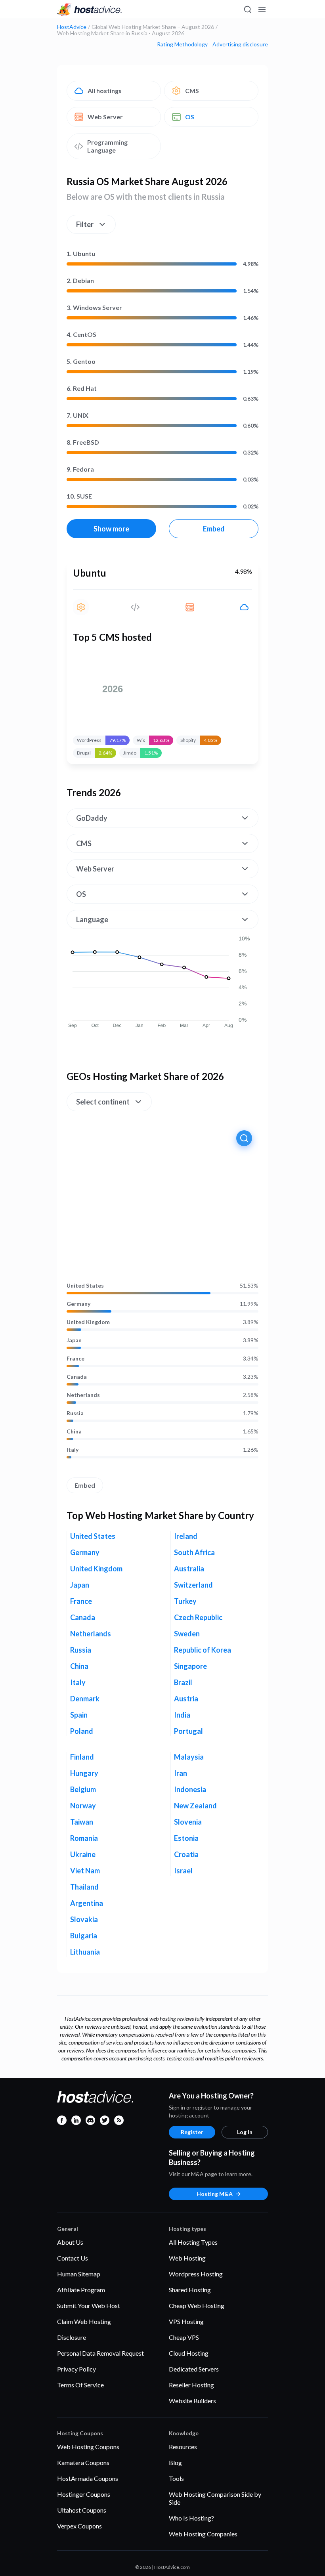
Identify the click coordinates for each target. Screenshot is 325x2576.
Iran (181, 1773)
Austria (186, 1699)
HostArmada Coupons (88, 2478)
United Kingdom (88, 1322)
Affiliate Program (81, 2290)
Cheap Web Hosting (197, 2306)
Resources (183, 2447)
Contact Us (73, 2258)
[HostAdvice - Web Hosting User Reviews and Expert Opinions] (90, 10)
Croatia (186, 1854)
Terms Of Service (80, 2385)
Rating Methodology (182, 44)
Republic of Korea (203, 1650)
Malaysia (189, 1757)
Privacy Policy (76, 2369)
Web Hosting (187, 2258)
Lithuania (85, 1952)
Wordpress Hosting (196, 2274)
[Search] (247, 10)
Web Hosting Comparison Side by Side (215, 2498)
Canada (77, 1377)
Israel (183, 1871)
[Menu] (262, 10)
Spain (79, 1715)
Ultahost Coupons (82, 2510)
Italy (73, 1450)
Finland (82, 1757)
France (76, 1359)
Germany (78, 1304)
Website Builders (192, 2401)
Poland (82, 1731)
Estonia (186, 1838)
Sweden (187, 1634)
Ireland (186, 1536)
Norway (83, 1806)
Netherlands (83, 1395)
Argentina (87, 1903)
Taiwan (82, 1822)
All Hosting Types (193, 2242)
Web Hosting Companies (203, 2534)
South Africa (194, 1552)
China (74, 1431)
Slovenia (188, 1822)
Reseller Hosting (191, 2385)
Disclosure (72, 2337)
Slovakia (84, 1919)
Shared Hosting (190, 2290)
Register (192, 2132)
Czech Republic (198, 1617)
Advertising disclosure (240, 44)
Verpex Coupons (79, 2526)
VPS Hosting (186, 2321)
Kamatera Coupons (83, 2462)
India (182, 1715)
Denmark (85, 1699)
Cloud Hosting (189, 2353)
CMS (192, 91)
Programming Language (107, 146)
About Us (70, 2242)
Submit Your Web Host (89, 2306)
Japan (74, 1340)
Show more (111, 529)
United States (85, 1286)
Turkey (185, 1601)
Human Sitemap (79, 2274)
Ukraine (83, 1854)
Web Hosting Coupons (88, 2447)
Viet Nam (85, 1871)
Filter (85, 224)
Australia (189, 1569)
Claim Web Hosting (84, 2321)
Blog (175, 2462)
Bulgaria (84, 1936)
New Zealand (195, 1806)
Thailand (84, 1887)
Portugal (188, 1731)
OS (190, 117)
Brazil (183, 1682)
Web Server (105, 117)
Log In (245, 2132)
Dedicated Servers (194, 2369)
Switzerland (193, 1585)
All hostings (105, 91)
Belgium (83, 1789)
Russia (75, 1413)
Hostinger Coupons (84, 2494)
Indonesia (190, 1789)
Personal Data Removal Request (100, 2353)
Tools (176, 2478)
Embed (214, 529)
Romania (84, 1838)
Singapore (190, 1666)
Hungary (84, 1773)
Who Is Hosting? (191, 2518)
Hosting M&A (215, 2194)
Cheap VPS (184, 2337)
